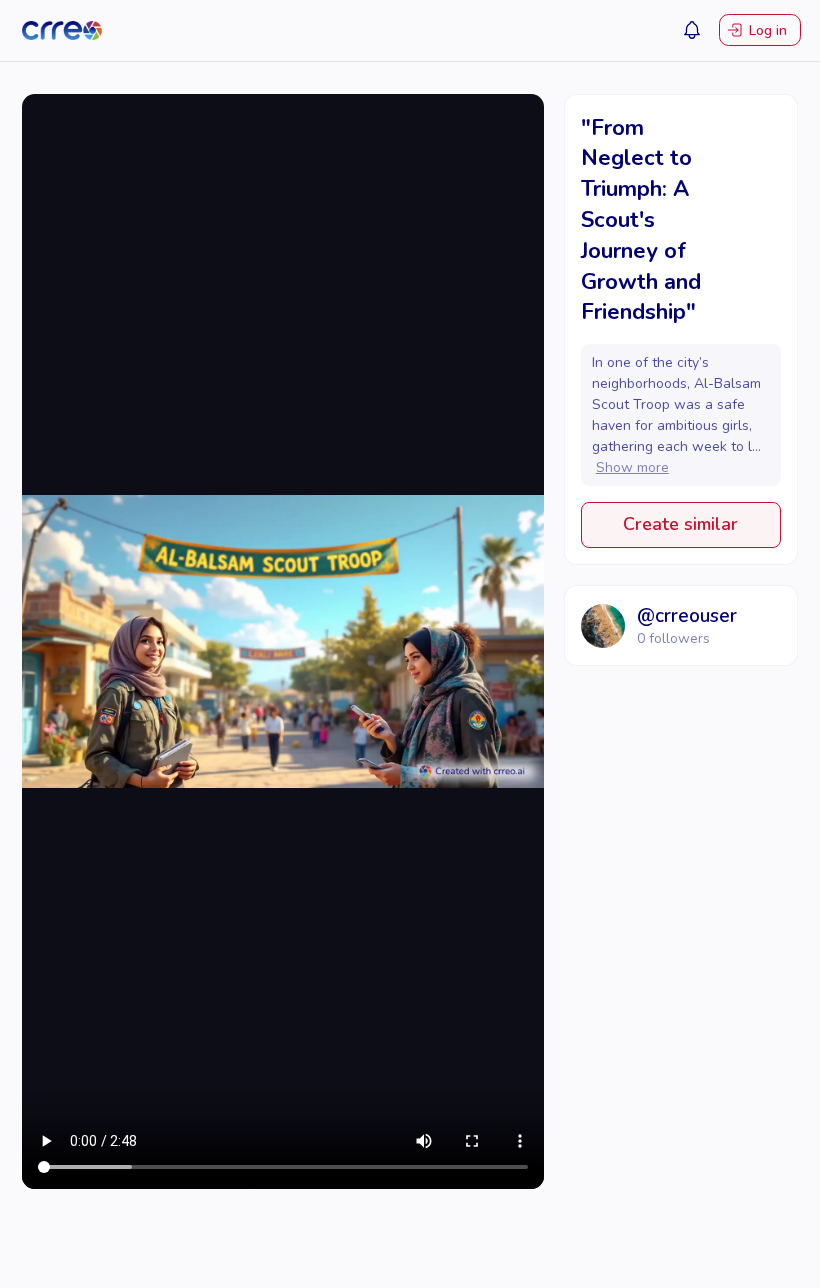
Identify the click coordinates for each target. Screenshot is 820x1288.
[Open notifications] (692, 30)
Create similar (680, 524)
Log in (768, 30)
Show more (632, 467)
